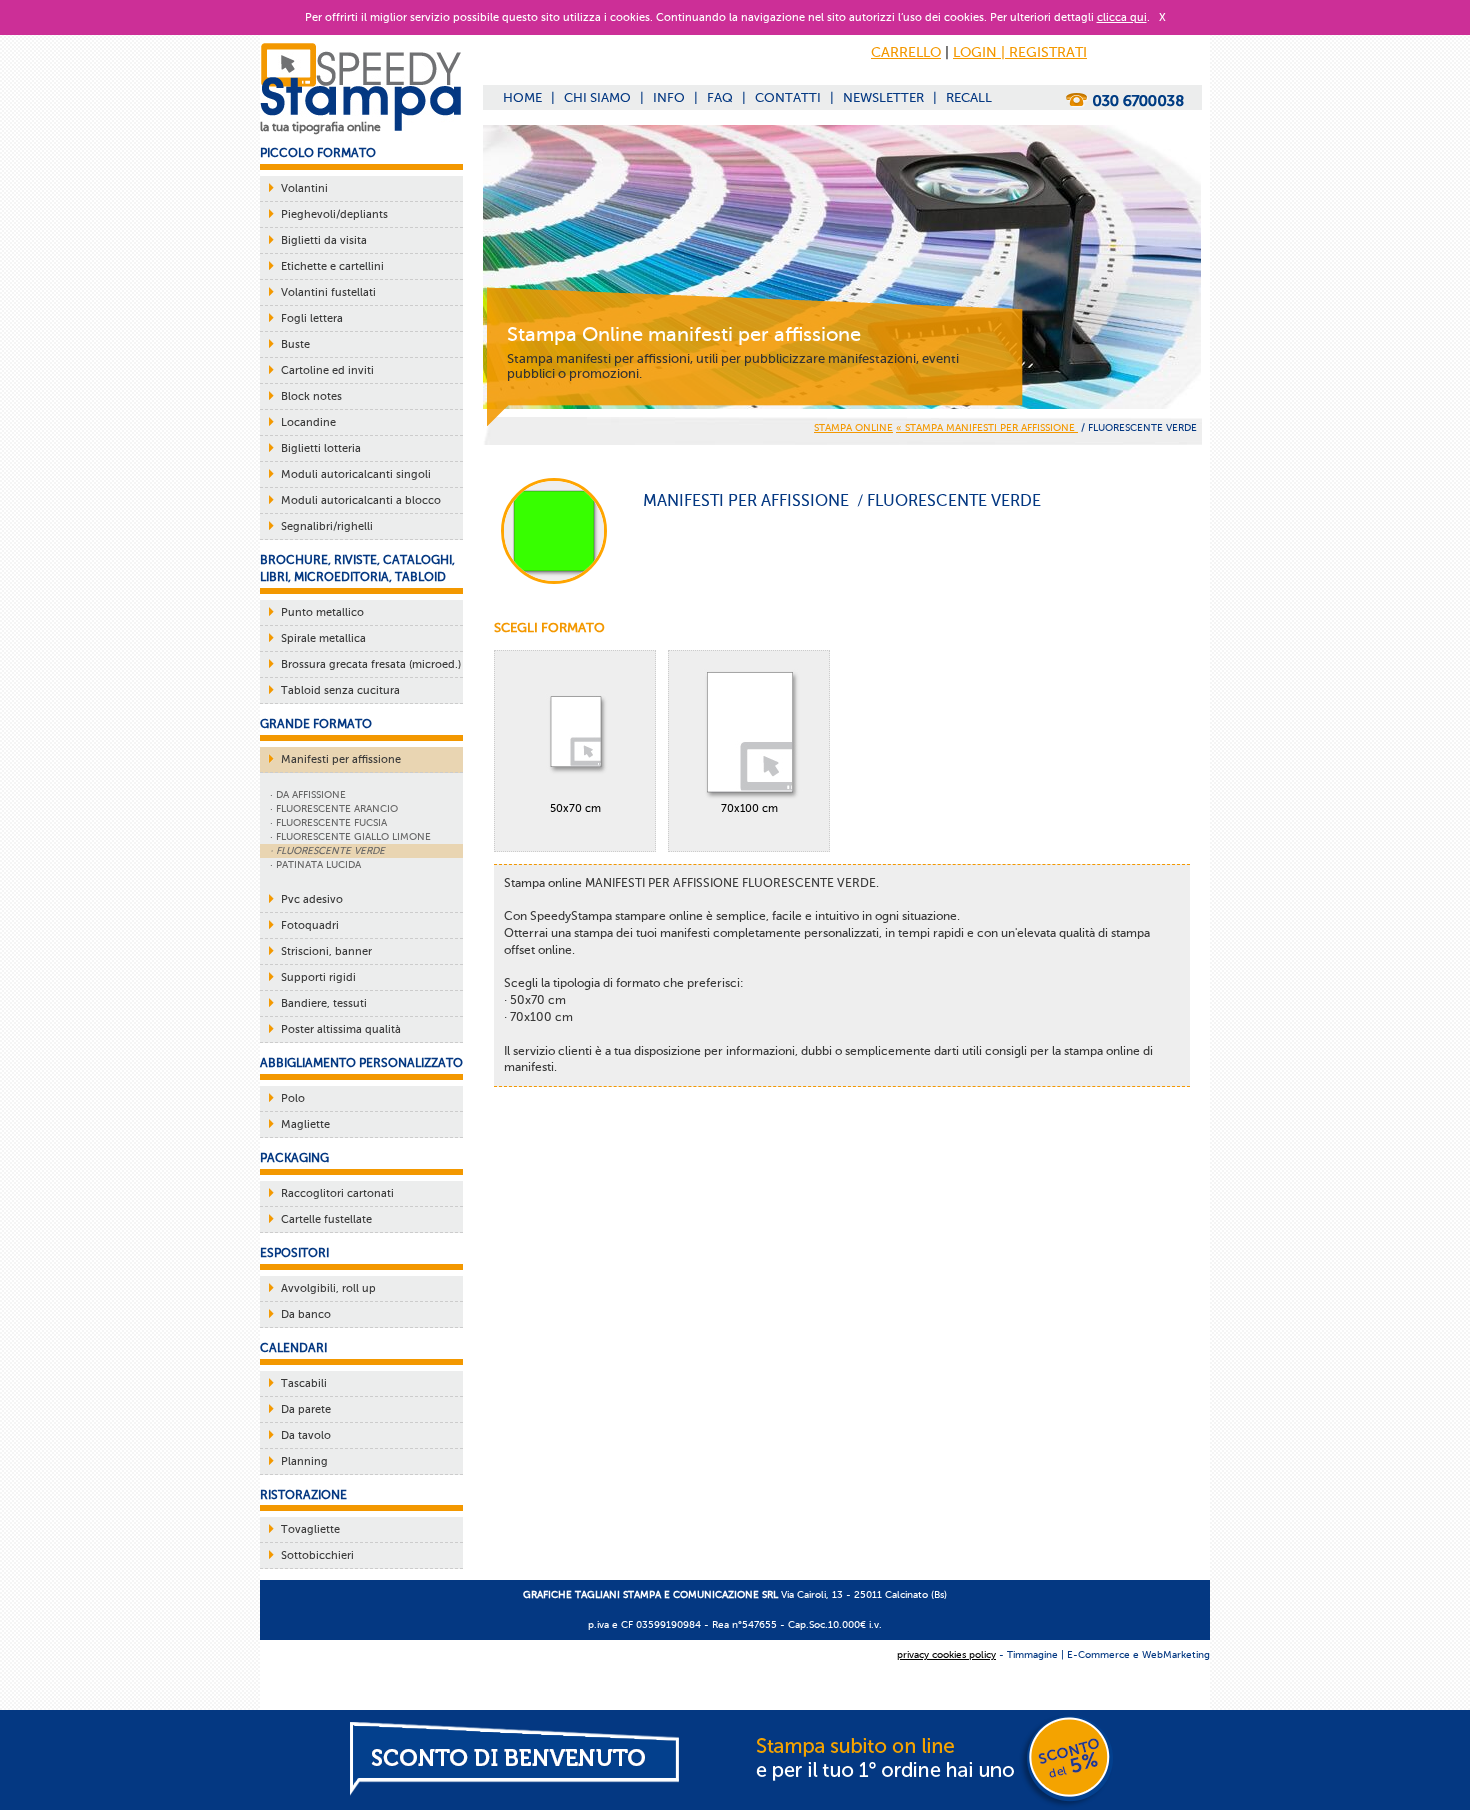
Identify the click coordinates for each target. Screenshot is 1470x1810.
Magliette (305, 1124)
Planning (304, 1461)
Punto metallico (322, 612)
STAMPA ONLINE (853, 427)
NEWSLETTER (883, 97)
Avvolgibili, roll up (328, 1288)
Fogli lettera (312, 318)
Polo (293, 1098)
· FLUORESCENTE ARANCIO (334, 808)
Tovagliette (310, 1529)
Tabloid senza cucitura (340, 690)
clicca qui (1122, 17)
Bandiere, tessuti (324, 1003)
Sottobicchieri (317, 1555)
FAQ (720, 97)
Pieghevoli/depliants (334, 214)
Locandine (308, 422)
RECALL (969, 97)
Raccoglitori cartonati (337, 1193)
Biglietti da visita (324, 240)
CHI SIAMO (597, 97)
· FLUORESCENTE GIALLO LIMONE (350, 836)
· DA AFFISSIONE (308, 794)
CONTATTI (788, 97)
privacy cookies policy (946, 1654)
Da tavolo (306, 1435)
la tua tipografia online (320, 127)
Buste (295, 344)
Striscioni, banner (326, 951)
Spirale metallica (323, 638)
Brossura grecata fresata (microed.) (371, 664)
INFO (669, 97)
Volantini (304, 188)
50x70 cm (575, 808)
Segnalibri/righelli (327, 526)
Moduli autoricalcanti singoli (356, 474)
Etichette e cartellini (332, 266)
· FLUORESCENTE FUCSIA (328, 822)
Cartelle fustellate (326, 1219)
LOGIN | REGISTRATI (1020, 52)
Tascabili (304, 1383)
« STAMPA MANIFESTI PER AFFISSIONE (987, 427)
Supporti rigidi (318, 977)
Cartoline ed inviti (327, 370)
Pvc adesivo (312, 899)
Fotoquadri (310, 925)
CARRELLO (906, 52)
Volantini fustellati (328, 292)
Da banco (306, 1314)
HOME (522, 97)
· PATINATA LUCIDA (315, 864)
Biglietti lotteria (321, 448)
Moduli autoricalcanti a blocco (361, 500)
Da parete (306, 1409)
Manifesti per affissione (341, 759)
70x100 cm (749, 808)
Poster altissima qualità (341, 1029)
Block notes (311, 396)
